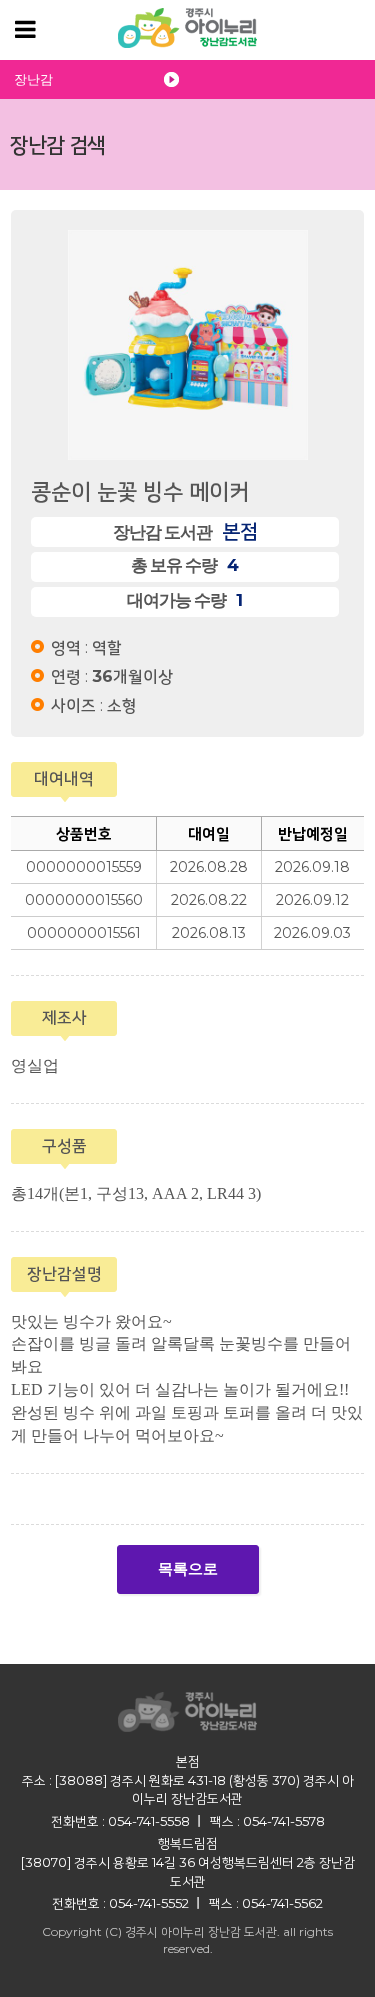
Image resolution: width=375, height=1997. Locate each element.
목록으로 (188, 1569)
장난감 (33, 79)
